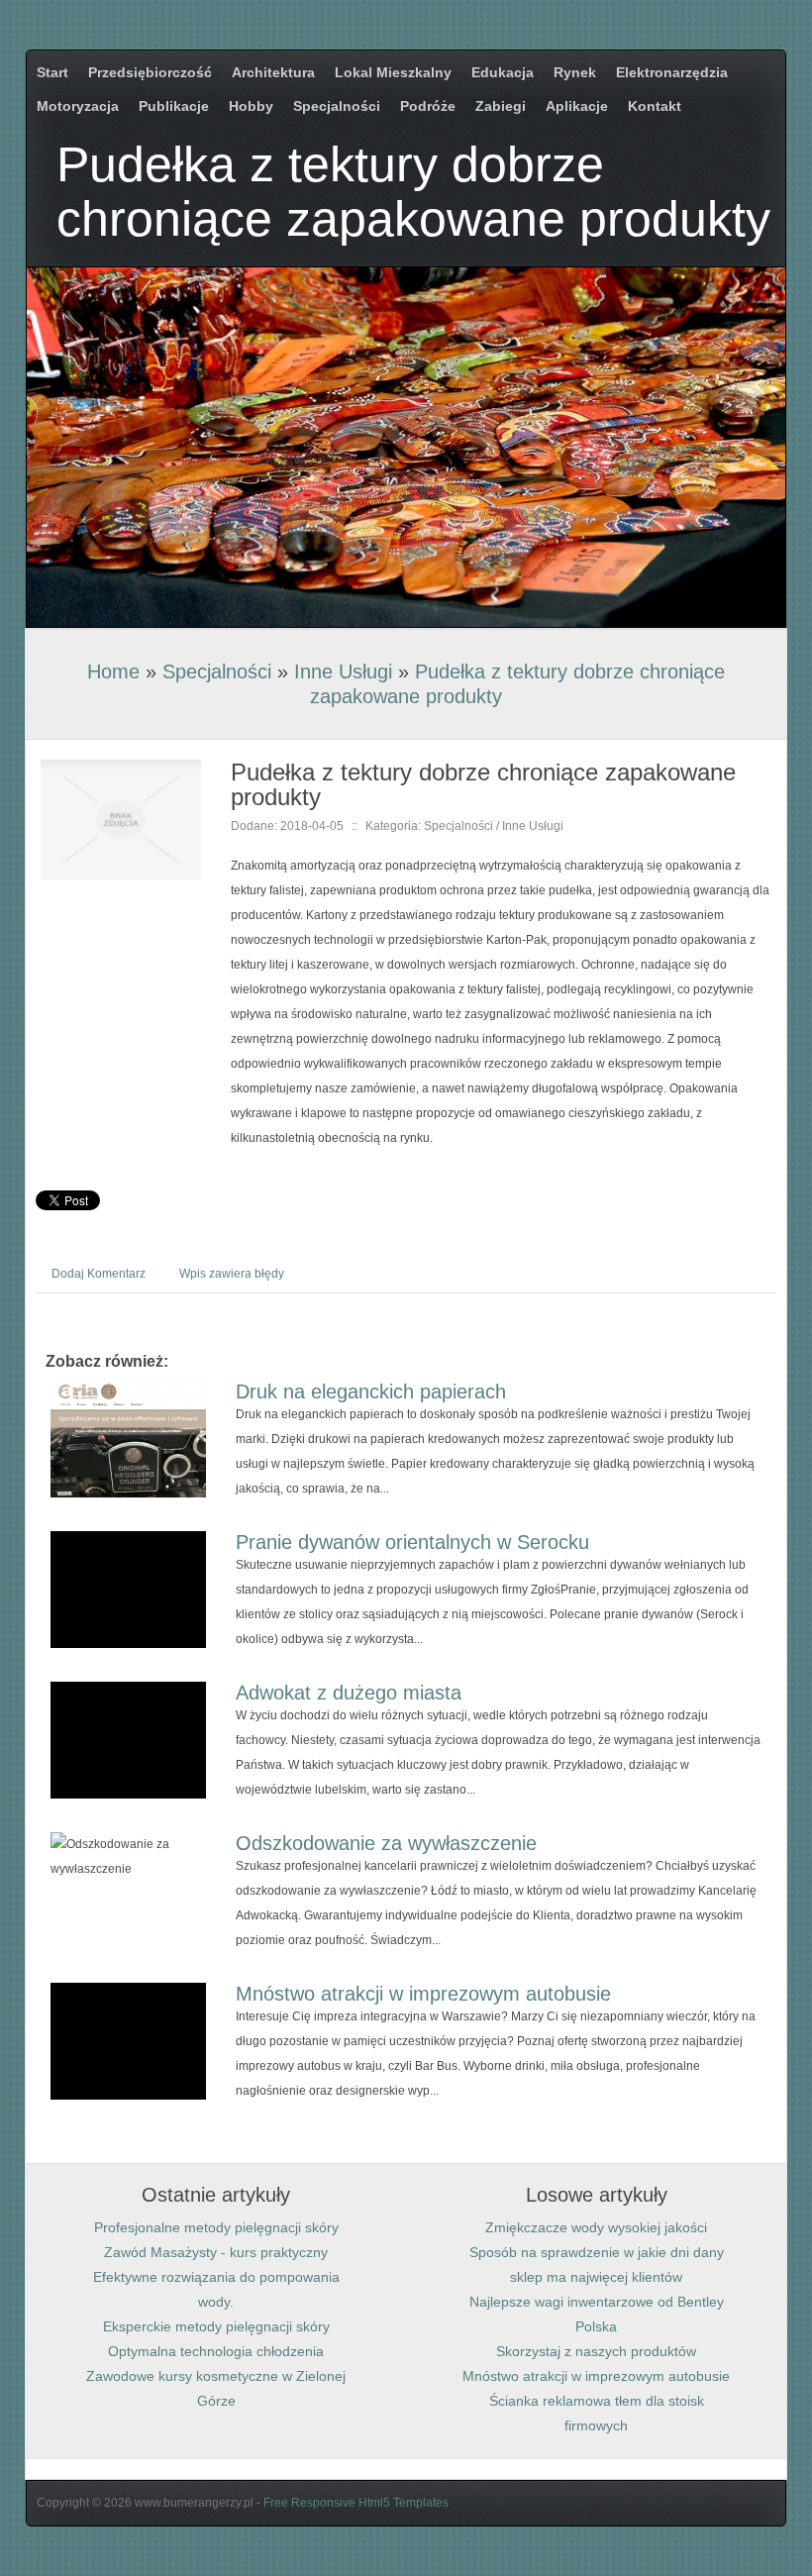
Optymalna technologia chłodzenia (216, 2351)
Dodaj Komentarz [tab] (99, 1274)
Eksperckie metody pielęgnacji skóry (216, 2326)
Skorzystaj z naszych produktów (596, 2351)
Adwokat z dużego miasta (349, 1693)
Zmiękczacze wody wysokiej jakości (596, 2227)
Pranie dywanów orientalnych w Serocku (412, 1542)
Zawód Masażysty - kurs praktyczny (216, 2252)
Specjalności (217, 671)
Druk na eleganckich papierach (371, 1391)
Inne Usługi (343, 671)
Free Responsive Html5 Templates (356, 2503)
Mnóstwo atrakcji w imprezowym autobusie (423, 1994)
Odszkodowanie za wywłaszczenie (386, 1843)
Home (113, 671)
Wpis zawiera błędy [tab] (232, 1274)
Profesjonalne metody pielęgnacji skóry (216, 2227)
